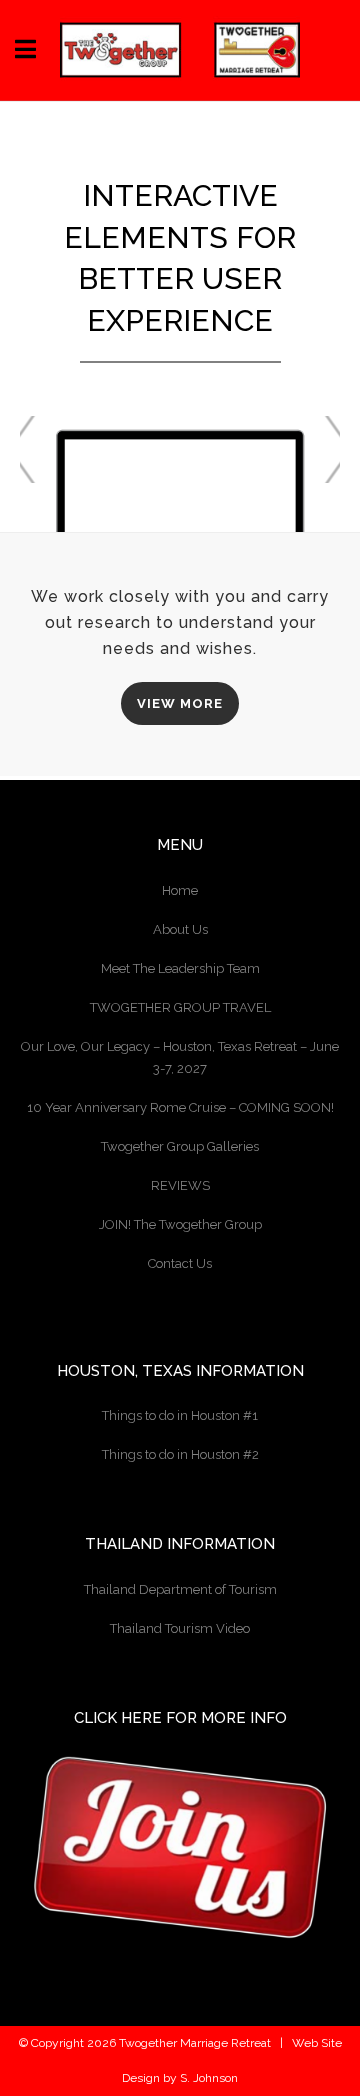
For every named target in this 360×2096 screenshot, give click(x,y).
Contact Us (180, 1263)
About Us (180, 929)
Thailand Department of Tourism (180, 1589)
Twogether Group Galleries (180, 1146)
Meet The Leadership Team (180, 968)
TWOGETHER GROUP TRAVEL (180, 1007)
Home (180, 890)
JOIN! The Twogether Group (180, 1224)
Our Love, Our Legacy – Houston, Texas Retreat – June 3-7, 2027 (180, 1057)
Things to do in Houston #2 (180, 1454)
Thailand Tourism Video (180, 1628)
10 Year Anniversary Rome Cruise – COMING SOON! (180, 1107)
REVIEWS (180, 1185)
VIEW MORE (180, 703)
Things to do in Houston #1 (180, 1415)
